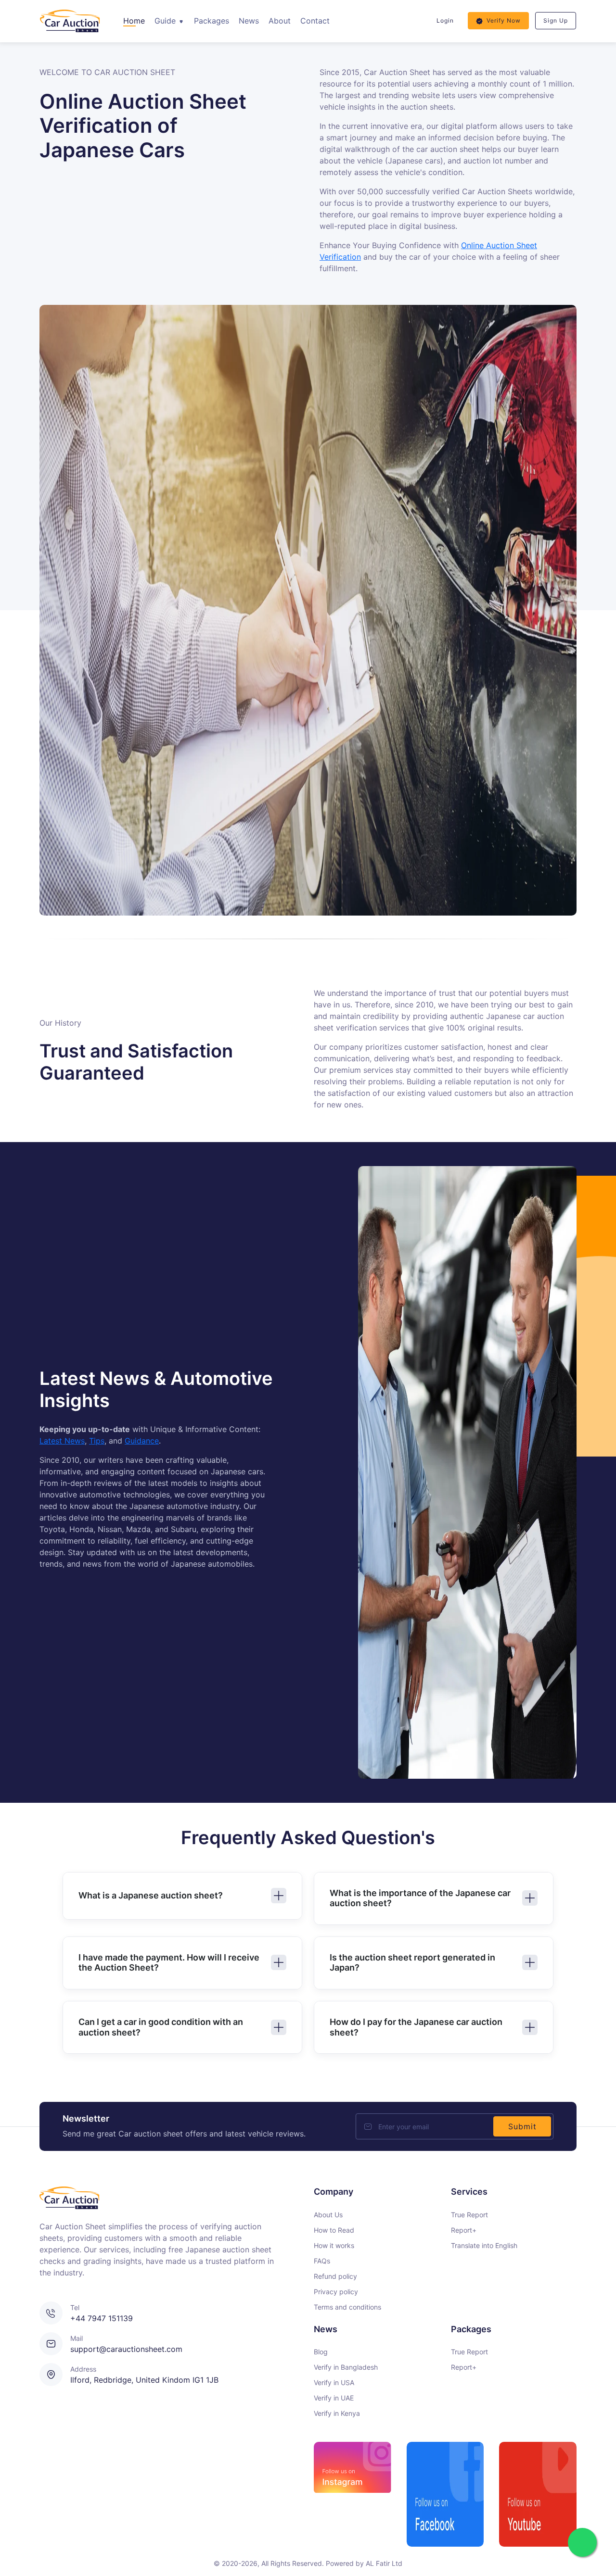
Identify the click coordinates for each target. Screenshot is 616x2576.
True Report (469, 2215)
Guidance (142, 1441)
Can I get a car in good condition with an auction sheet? (161, 2027)
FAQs (322, 2261)
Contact (315, 21)
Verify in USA (334, 2382)
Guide (166, 21)
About (280, 21)
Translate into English (484, 2245)
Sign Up (556, 20)
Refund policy (335, 2276)
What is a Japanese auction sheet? (151, 1895)
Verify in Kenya (337, 2413)
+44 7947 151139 (102, 2318)
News (249, 21)
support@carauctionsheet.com (126, 2349)
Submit (522, 2126)
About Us (328, 2215)
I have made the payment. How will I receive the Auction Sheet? (169, 1963)
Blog (321, 2352)
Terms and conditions (347, 2307)
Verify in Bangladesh (346, 2367)
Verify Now (504, 20)
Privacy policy (336, 2292)
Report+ (464, 2230)
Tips (97, 1441)
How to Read (334, 2230)
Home (134, 21)
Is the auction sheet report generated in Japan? (412, 1963)
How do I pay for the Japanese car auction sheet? (416, 2027)
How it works (334, 2245)
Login (445, 20)
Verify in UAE (334, 2398)
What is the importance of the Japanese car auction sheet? (420, 1898)
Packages (212, 21)
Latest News (62, 1441)
